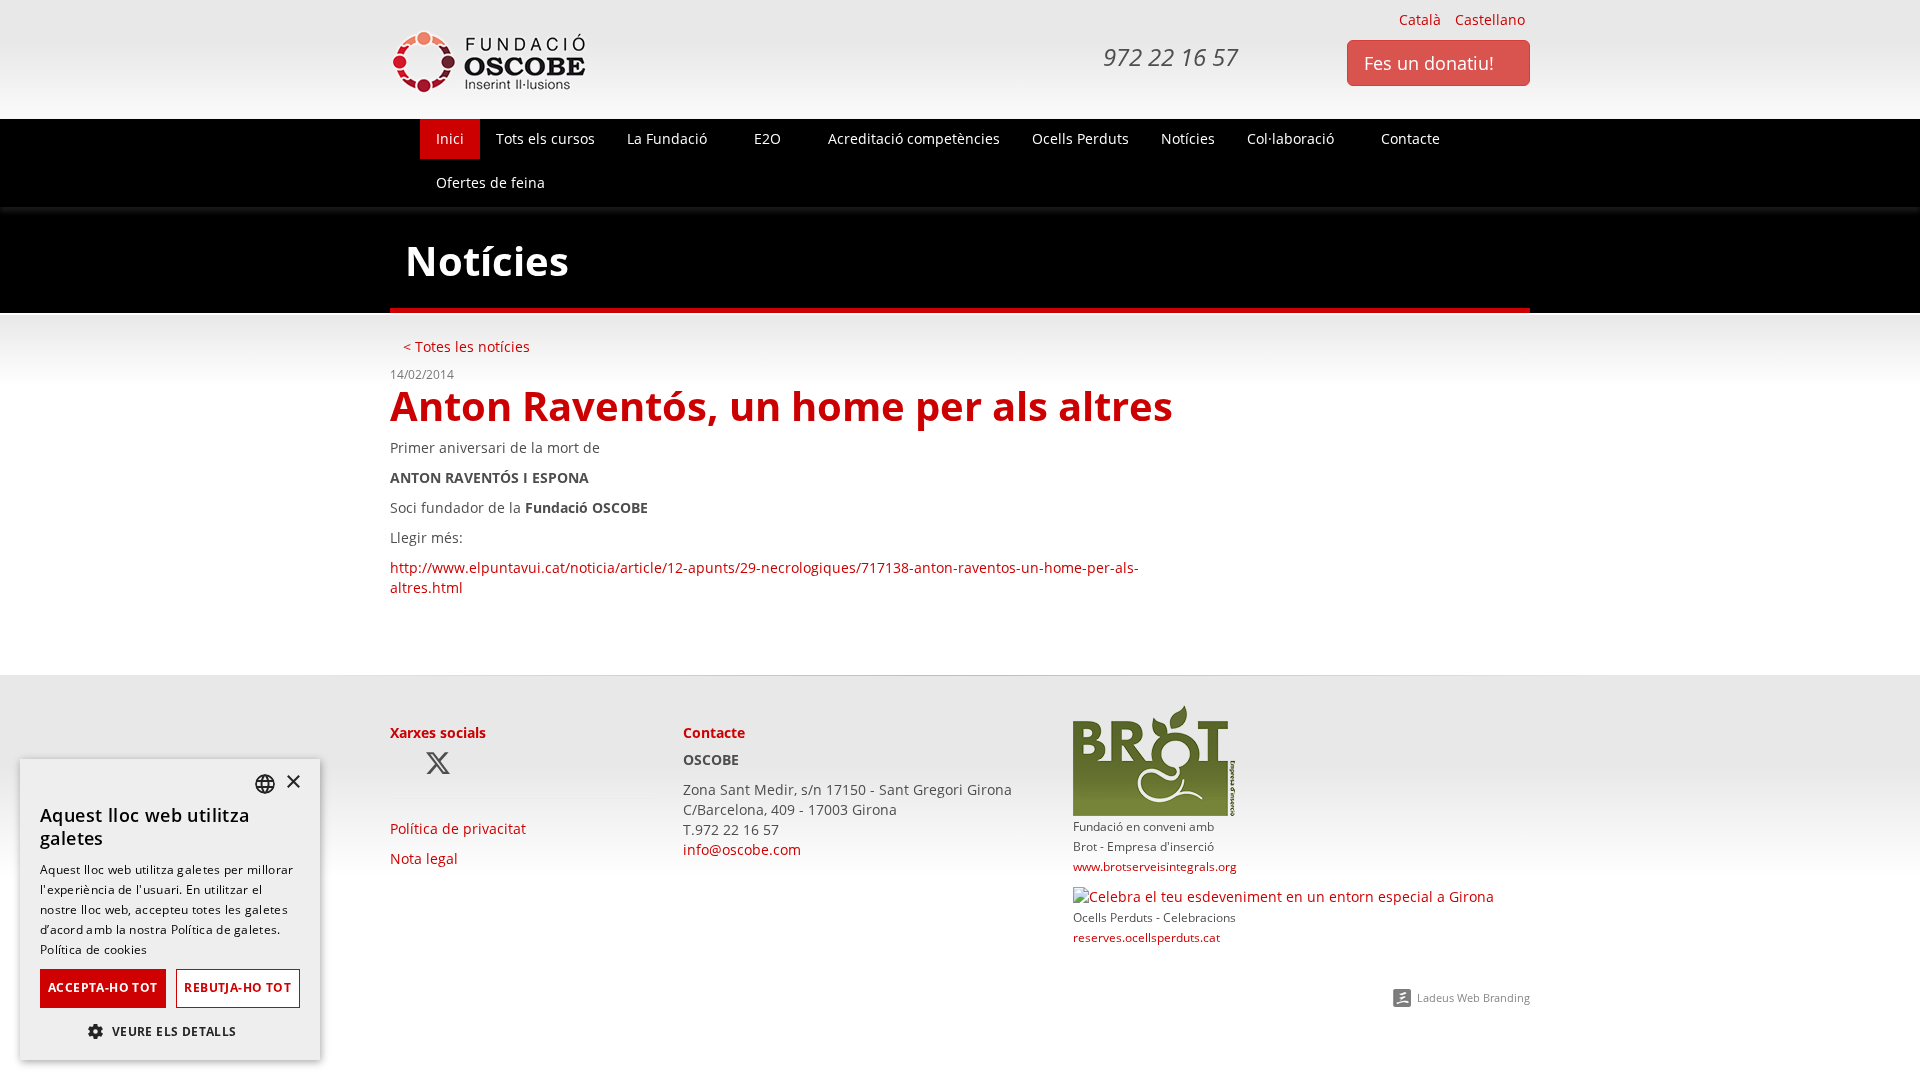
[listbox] (265, 784)
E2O (769, 138)
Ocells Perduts (1080, 138)
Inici (450, 138)
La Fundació (669, 138)
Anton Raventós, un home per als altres (781, 405)
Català (1420, 19)
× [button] (292, 782)
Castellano (1490, 19)
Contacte (1412, 138)
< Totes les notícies (466, 346)
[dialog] (170, 909)
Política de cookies (94, 949)
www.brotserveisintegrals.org (1155, 866)
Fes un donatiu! (1431, 63)
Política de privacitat (458, 828)
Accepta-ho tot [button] (103, 987)
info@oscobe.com (742, 849)
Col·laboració (1292, 138)
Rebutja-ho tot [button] (237, 987)
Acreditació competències (914, 138)
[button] (170, 1030)
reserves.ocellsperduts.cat (1146, 937)
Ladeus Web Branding (1473, 997)
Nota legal (424, 858)
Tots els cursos (545, 138)
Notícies (1188, 138)
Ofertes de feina (490, 182)
